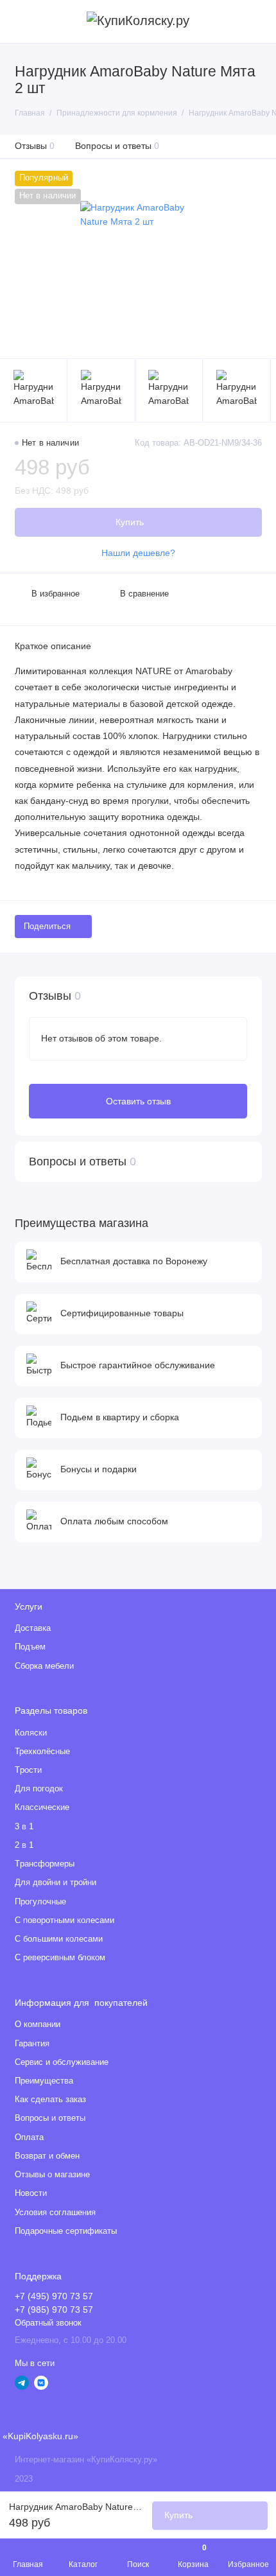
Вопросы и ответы (117, 146)
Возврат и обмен (47, 2156)
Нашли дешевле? (138, 553)
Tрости (28, 1770)
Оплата (29, 2137)
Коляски (31, 1733)
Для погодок (39, 1789)
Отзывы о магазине (52, 2175)
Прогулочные (40, 1902)
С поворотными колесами (65, 1920)
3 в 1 (24, 1827)
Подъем (30, 1647)
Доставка (33, 1628)
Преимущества (44, 2081)
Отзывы (35, 146)
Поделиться (47, 927)
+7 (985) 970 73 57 (54, 2310)
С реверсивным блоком (60, 1958)
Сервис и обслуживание (62, 2062)
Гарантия (32, 2044)
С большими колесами (59, 1939)
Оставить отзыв (138, 1101)
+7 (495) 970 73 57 (54, 2296)
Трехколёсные (42, 1752)
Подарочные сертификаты (66, 2231)
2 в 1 (24, 1845)
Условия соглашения (55, 2213)
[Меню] (22, 22)
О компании (38, 2024)
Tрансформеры (45, 1864)
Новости (31, 2193)
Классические (42, 1807)
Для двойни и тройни (56, 1883)
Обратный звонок (48, 2323)
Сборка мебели (44, 1666)
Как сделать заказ (50, 2100)
